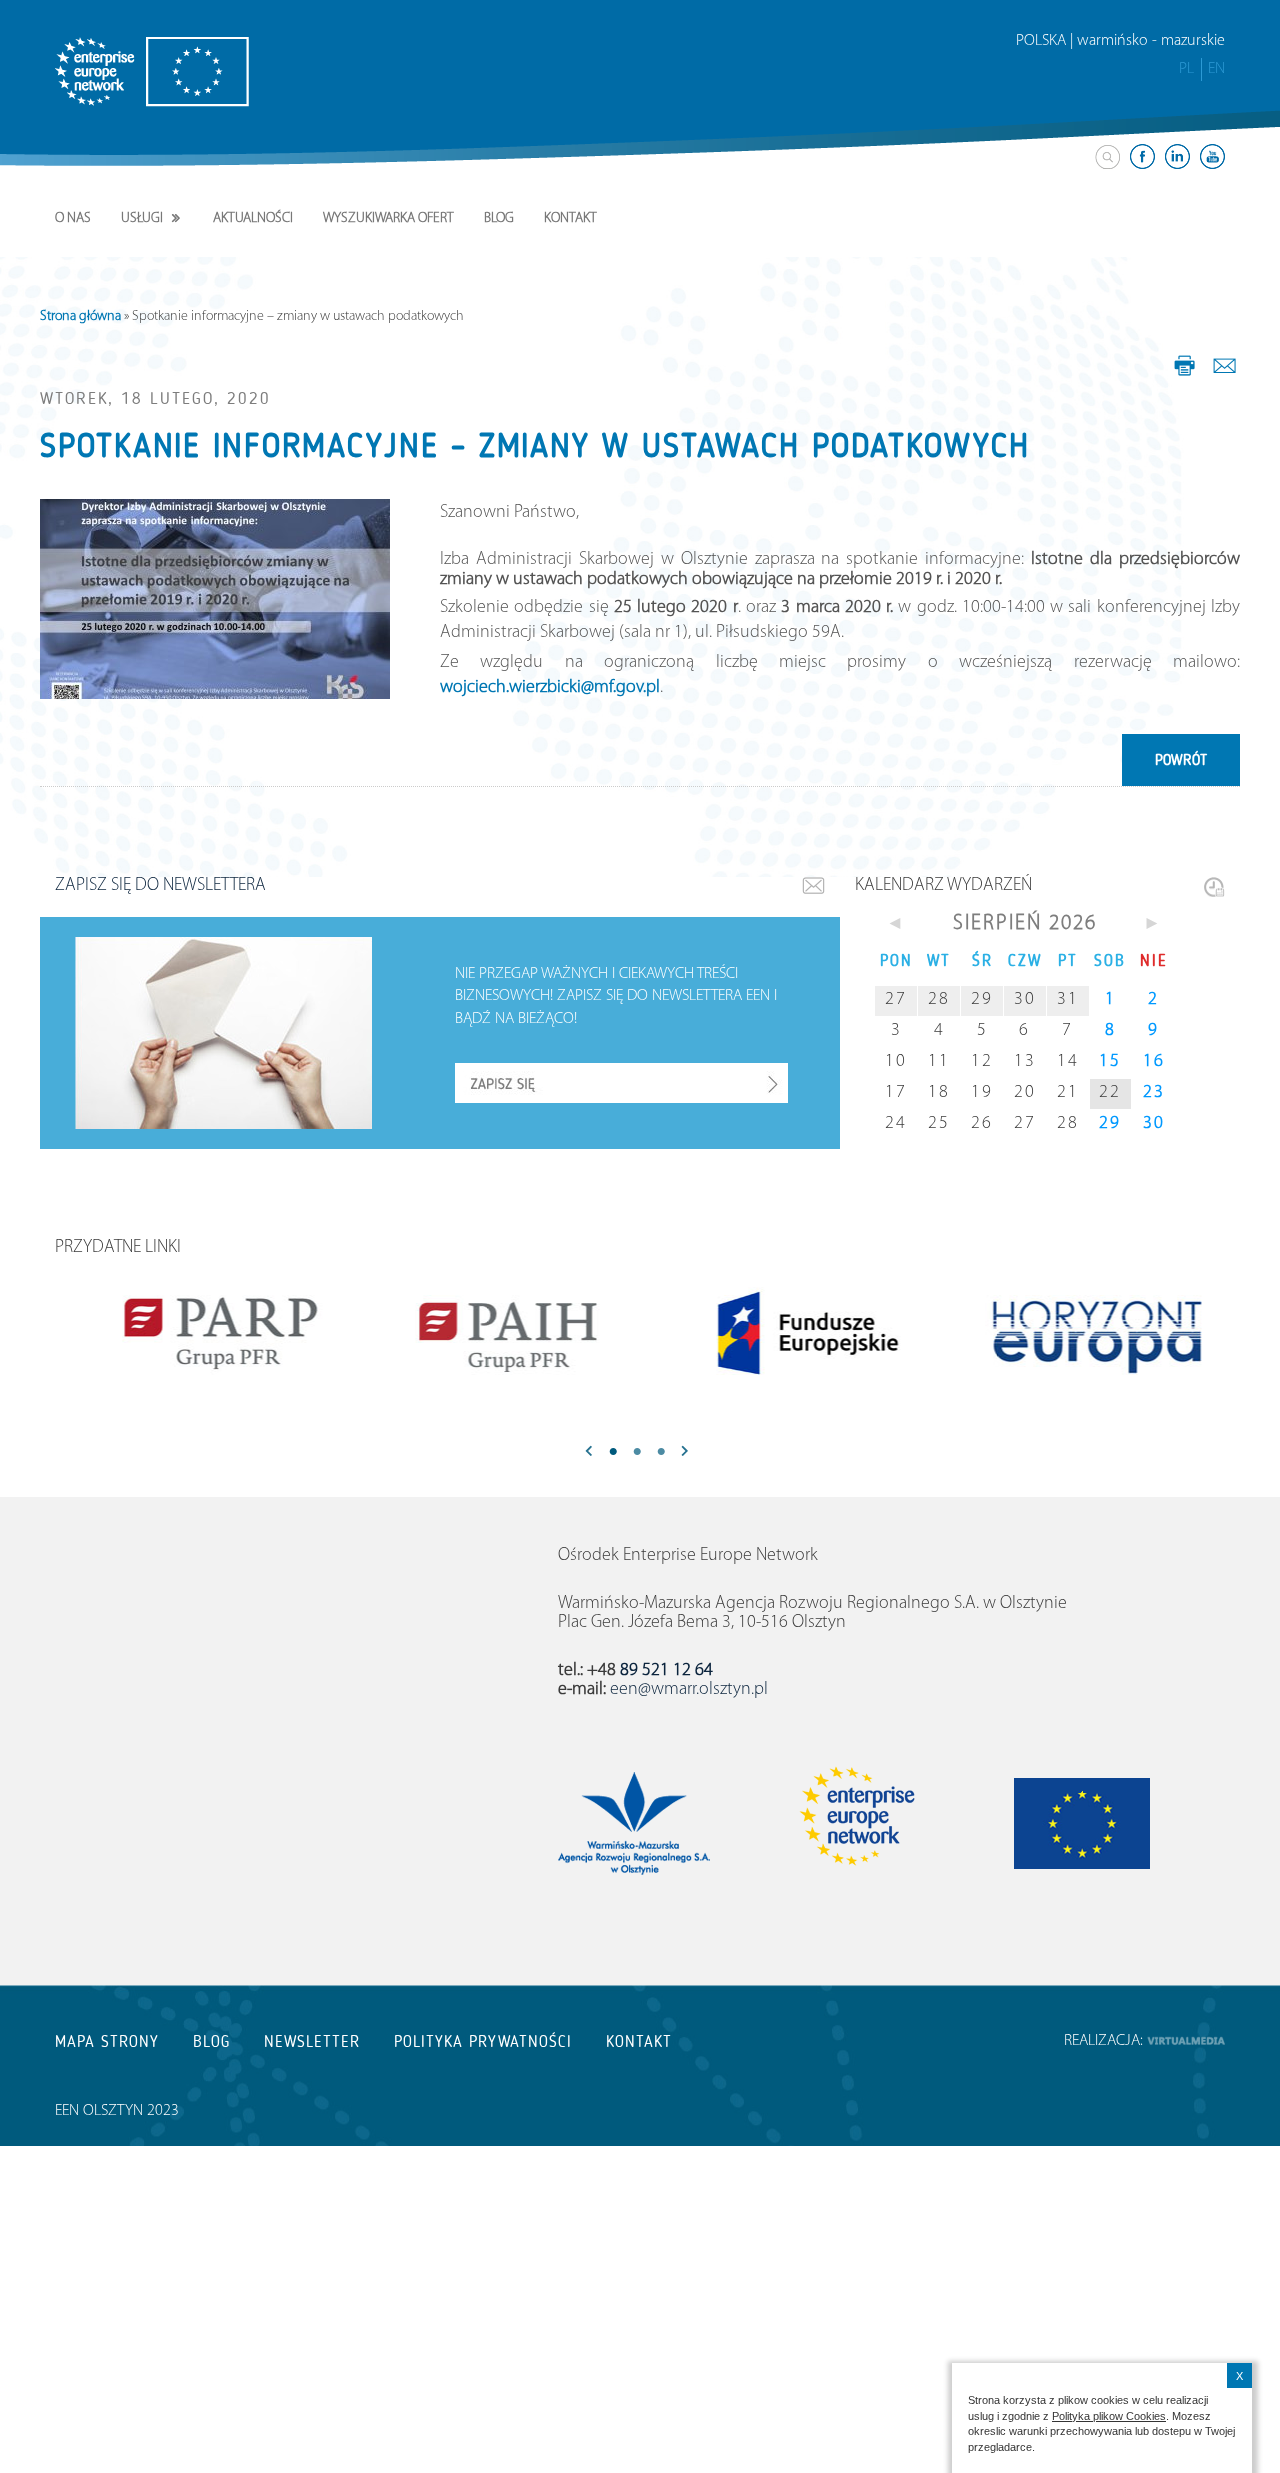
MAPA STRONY (107, 2041)
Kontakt (570, 218)
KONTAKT (639, 2041)
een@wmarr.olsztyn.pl (689, 1690)
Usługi (142, 218)
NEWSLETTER (312, 2041)
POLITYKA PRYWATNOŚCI (483, 2041)
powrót (1181, 760)
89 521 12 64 (666, 1671)
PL (1186, 69)
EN (1216, 69)
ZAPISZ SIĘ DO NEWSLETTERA (160, 886)
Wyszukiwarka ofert (388, 218)
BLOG (211, 2041)
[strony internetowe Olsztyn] (1186, 2041)
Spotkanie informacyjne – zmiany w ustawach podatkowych (535, 446)
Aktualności (253, 218)
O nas (73, 218)
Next (685, 1453)
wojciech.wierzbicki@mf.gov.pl (550, 688)
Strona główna (80, 316)
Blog (499, 218)
